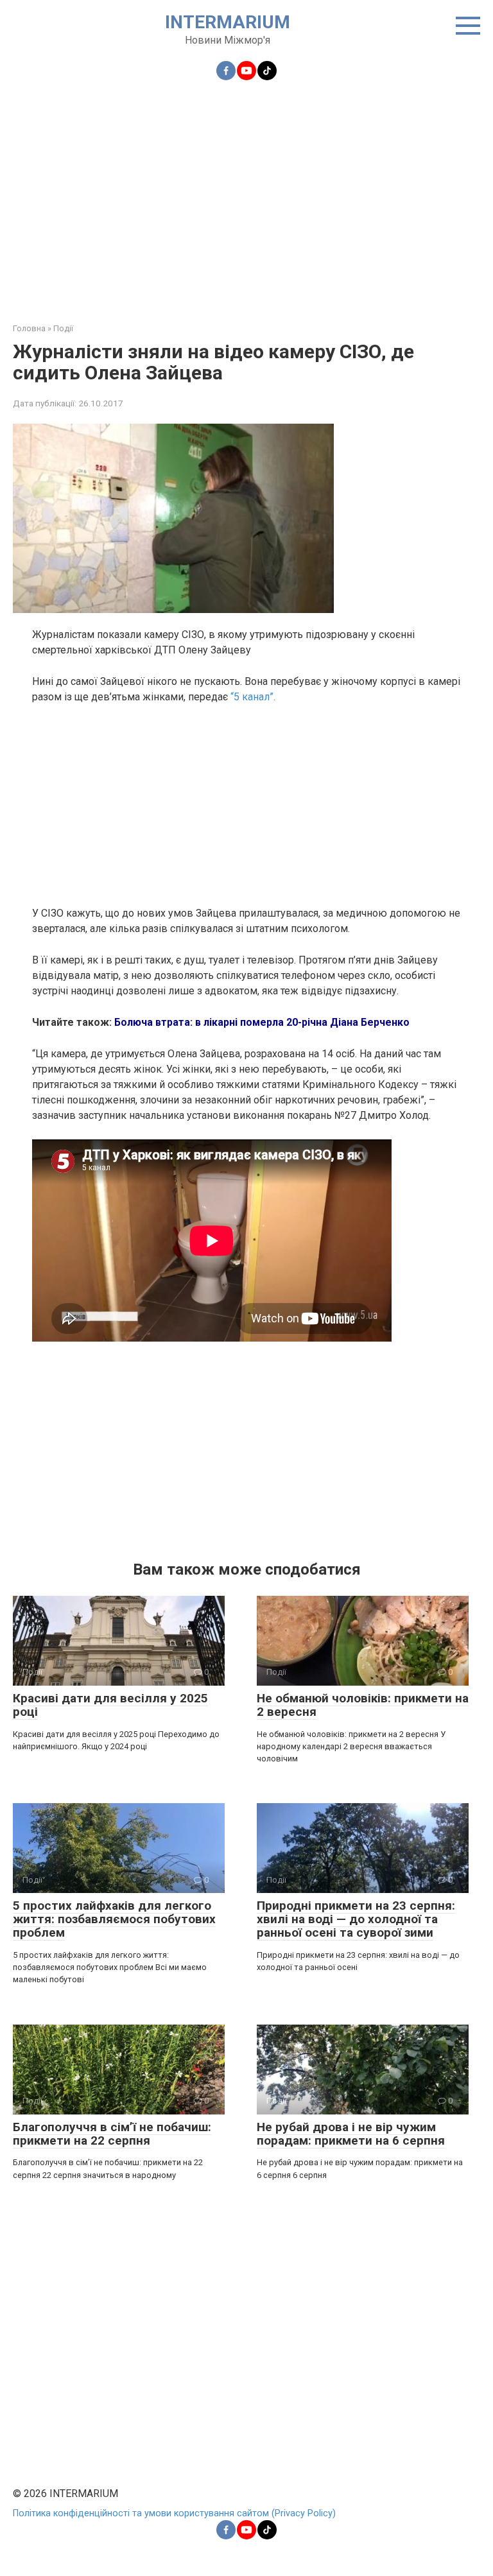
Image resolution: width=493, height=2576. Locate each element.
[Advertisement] (246, 194)
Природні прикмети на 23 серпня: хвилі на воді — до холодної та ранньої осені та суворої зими (356, 1919)
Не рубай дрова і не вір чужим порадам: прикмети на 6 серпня (351, 2134)
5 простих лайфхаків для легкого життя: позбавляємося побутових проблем (114, 1919)
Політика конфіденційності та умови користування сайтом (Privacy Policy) (174, 2513)
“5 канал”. (253, 697)
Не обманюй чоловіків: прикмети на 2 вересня (363, 1705)
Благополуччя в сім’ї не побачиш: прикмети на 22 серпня (112, 2134)
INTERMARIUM (228, 22)
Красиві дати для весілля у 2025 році (110, 1705)
